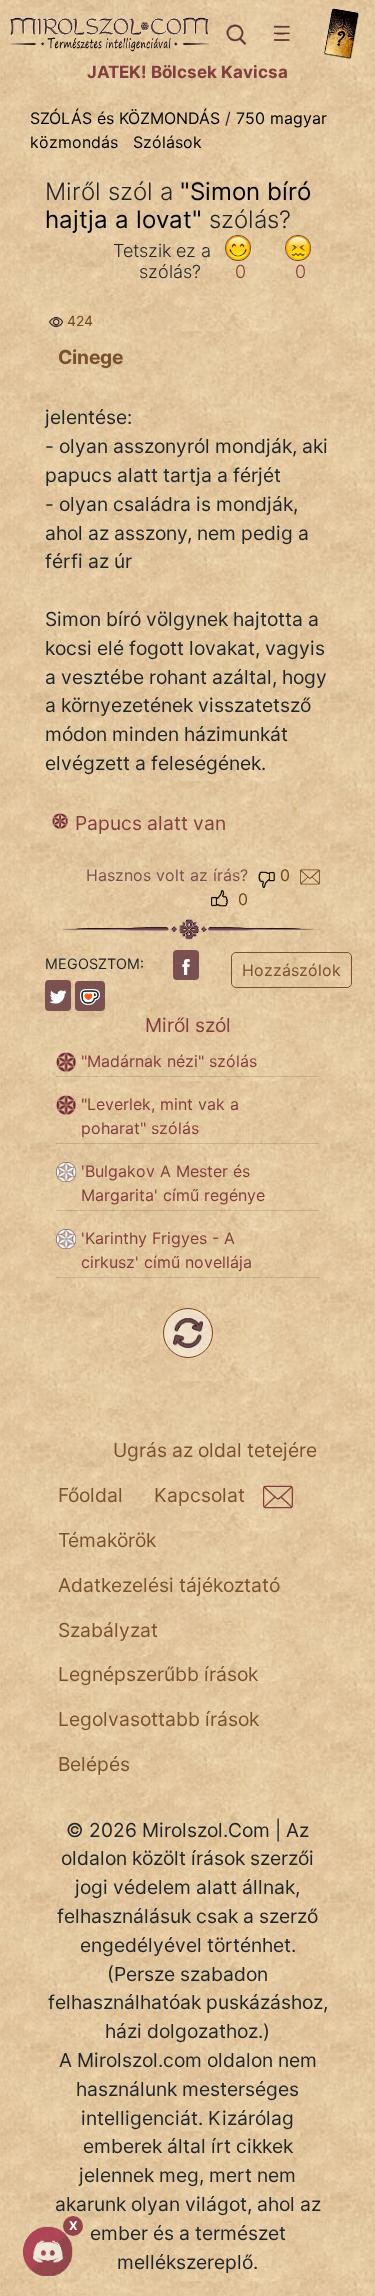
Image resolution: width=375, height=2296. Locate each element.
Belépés (94, 1764)
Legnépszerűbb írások (158, 1674)
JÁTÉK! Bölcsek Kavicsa (187, 72)
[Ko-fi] (90, 996)
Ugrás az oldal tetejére (215, 1450)
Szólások (167, 142)
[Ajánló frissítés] (188, 1333)
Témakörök (107, 1540)
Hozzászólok (291, 970)
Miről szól (188, 1025)
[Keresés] (235, 34)
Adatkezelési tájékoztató (169, 1585)
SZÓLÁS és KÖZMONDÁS (125, 118)
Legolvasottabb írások (158, 1719)
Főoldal (90, 1495)
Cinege (90, 357)
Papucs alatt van (150, 823)
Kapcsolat (199, 1495)
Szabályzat (108, 1630)
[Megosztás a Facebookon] (186, 965)
